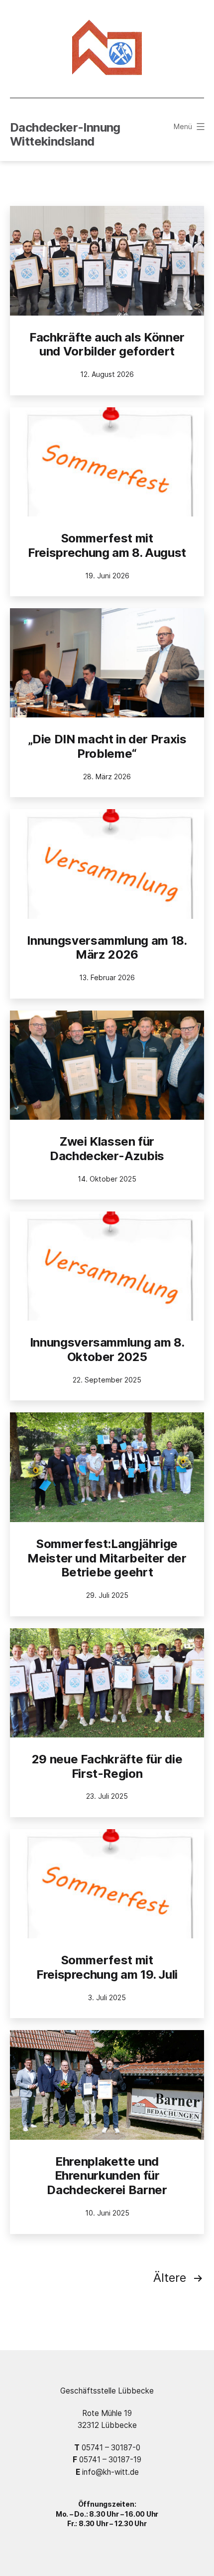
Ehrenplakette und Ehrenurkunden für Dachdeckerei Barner (107, 2176)
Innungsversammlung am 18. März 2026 (107, 948)
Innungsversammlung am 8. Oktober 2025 (107, 1350)
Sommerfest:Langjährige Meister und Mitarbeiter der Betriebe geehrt (107, 1558)
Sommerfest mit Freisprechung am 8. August (107, 545)
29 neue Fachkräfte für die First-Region (107, 1766)
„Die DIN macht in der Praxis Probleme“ (107, 746)
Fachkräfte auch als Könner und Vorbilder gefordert (107, 344)
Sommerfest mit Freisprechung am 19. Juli (107, 1967)
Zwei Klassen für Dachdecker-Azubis (107, 1149)
